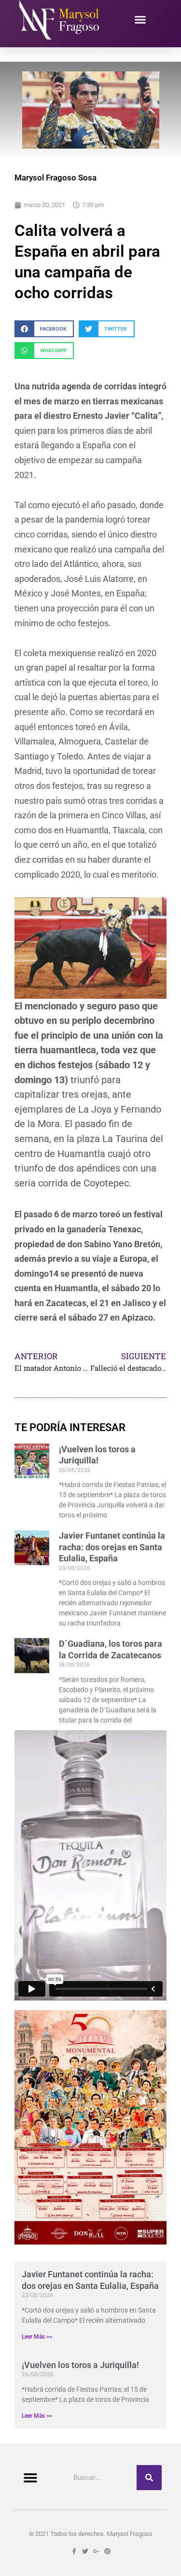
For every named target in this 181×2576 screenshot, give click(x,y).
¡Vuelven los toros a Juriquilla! (80, 2365)
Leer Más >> (37, 2337)
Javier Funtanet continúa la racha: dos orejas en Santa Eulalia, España (112, 1547)
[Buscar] (149, 2478)
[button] (140, 20)
